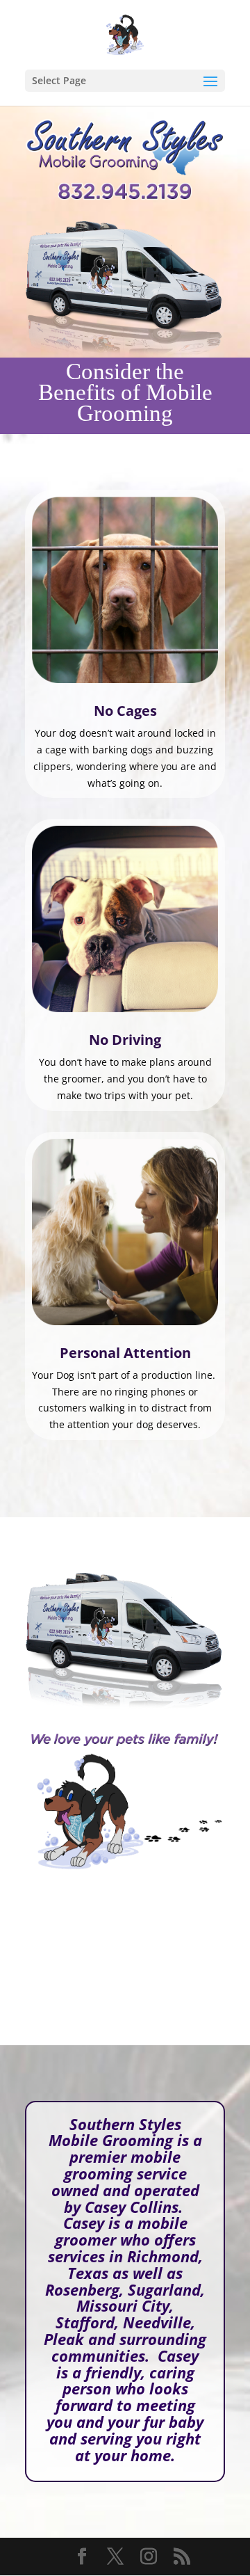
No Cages (125, 711)
